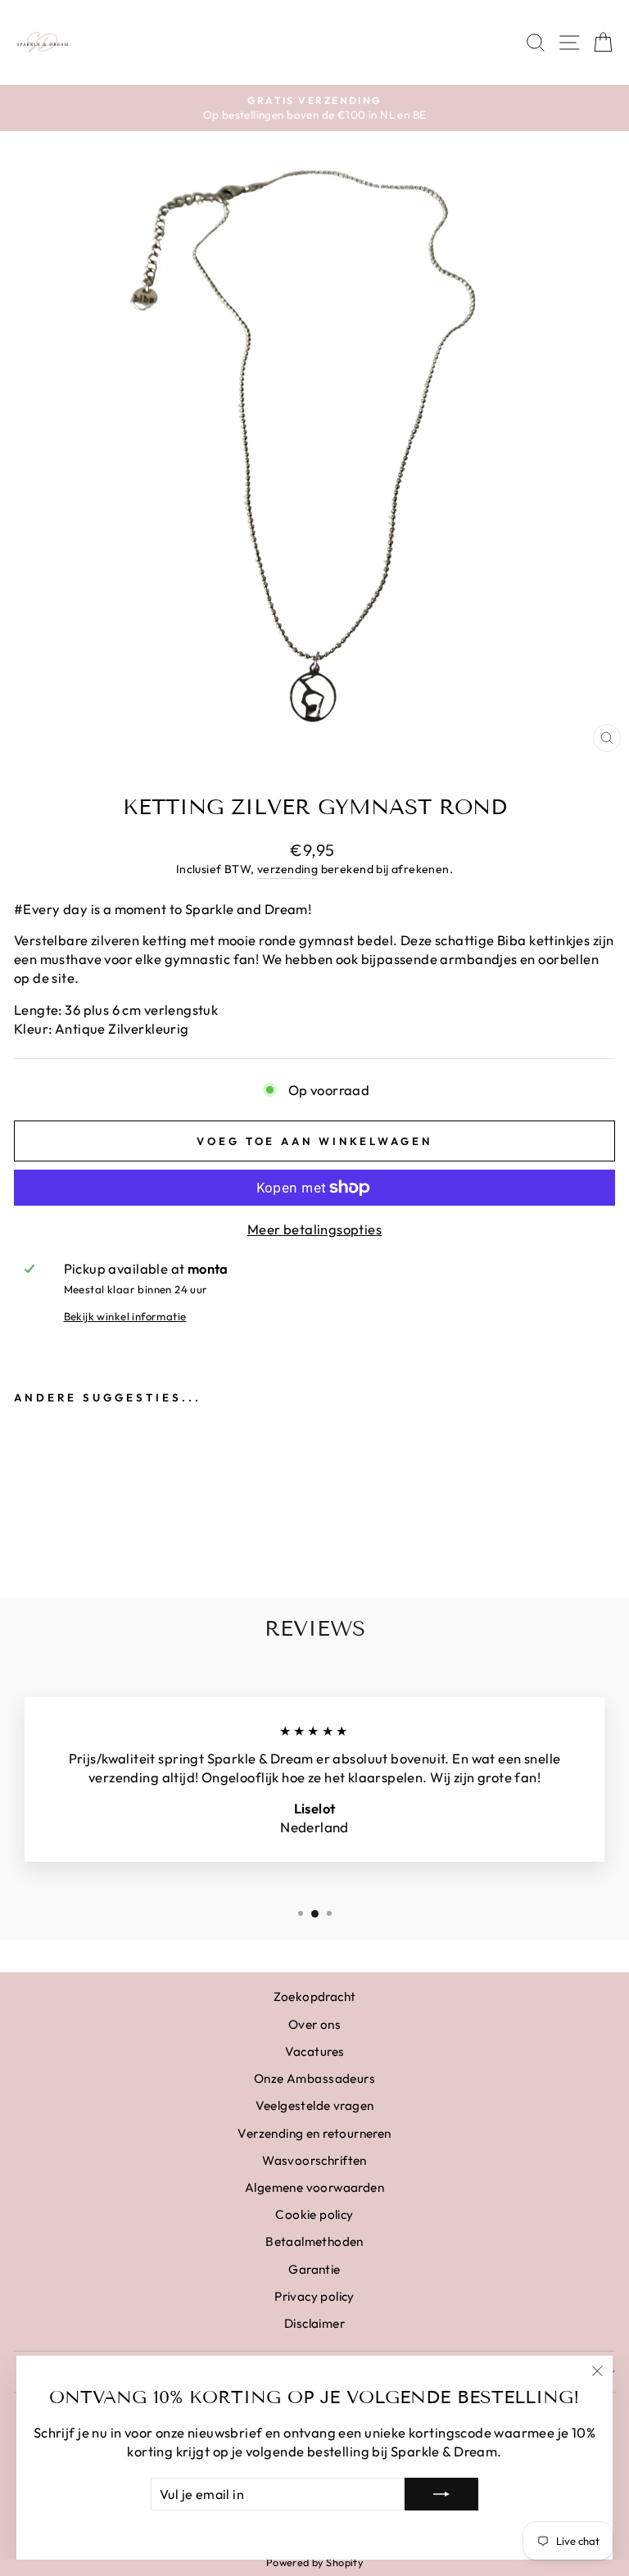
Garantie (314, 2269)
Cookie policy (314, 2214)
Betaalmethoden (314, 2241)
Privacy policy (314, 2296)
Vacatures (315, 2051)
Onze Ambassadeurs (314, 2078)
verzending (287, 869)
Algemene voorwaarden (314, 2187)
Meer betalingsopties (314, 1229)
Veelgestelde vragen (315, 2105)
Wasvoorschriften (314, 2160)
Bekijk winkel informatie (125, 1316)
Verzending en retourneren (314, 2133)
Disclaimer (314, 2323)
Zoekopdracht (315, 1997)
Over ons (314, 2024)
